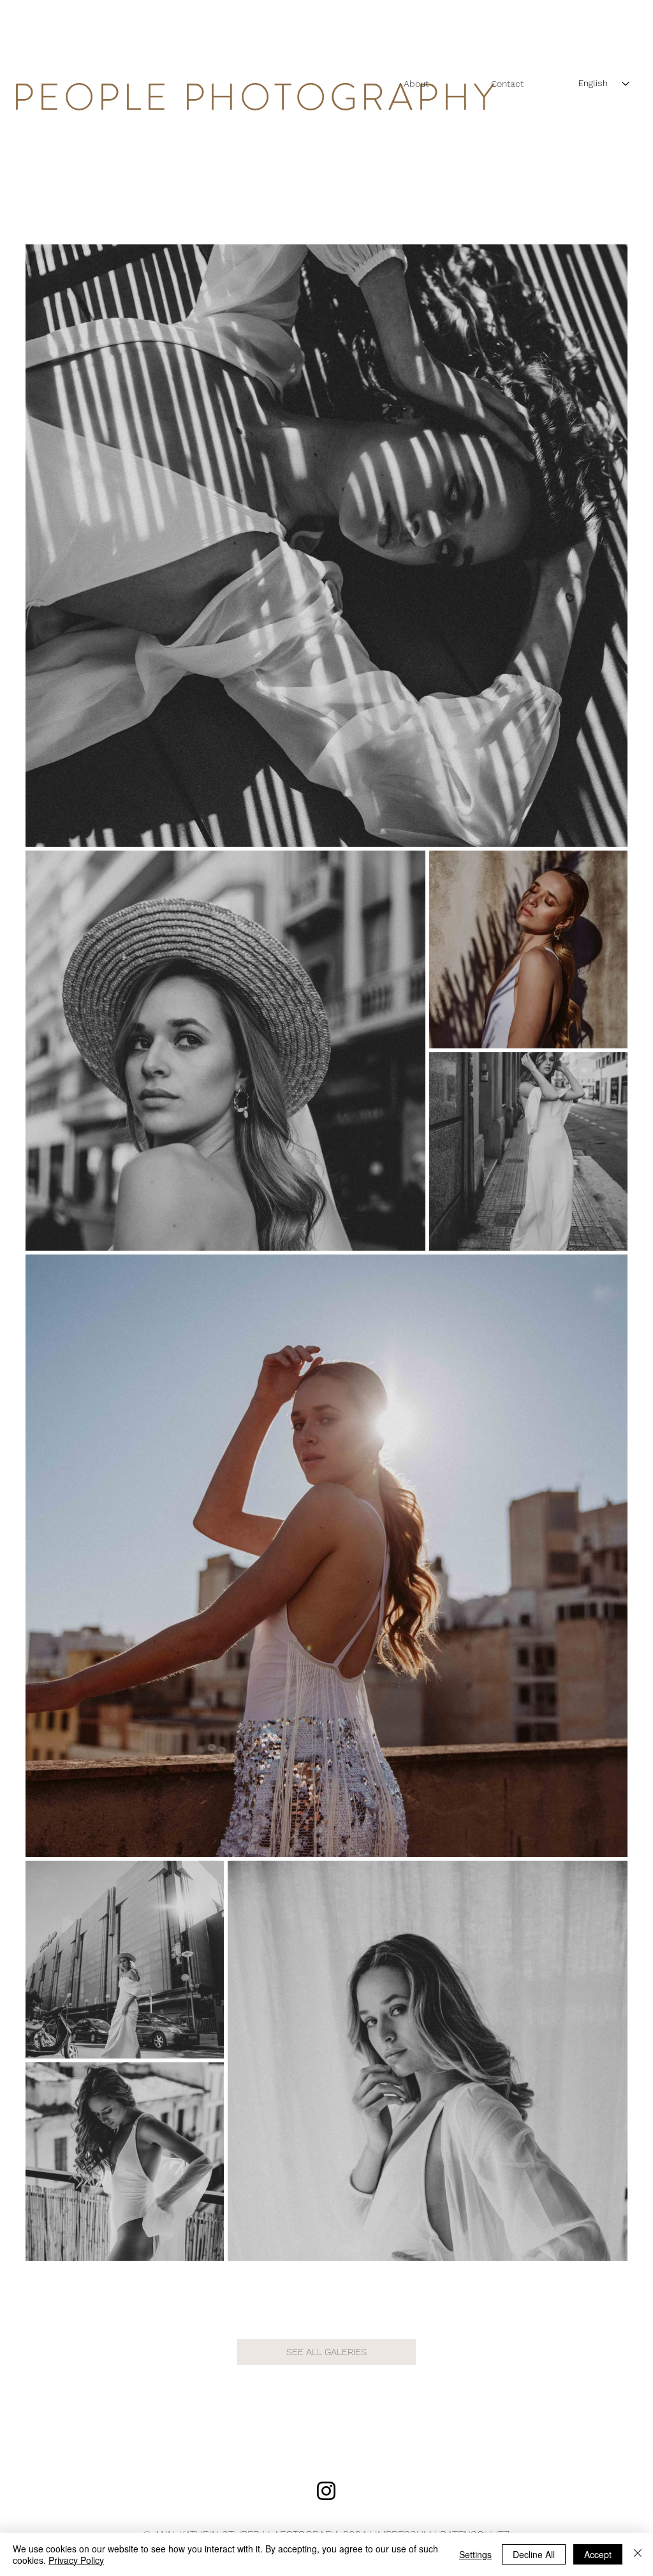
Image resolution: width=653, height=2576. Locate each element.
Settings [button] (475, 2554)
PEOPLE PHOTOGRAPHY (255, 97)
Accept (598, 2554)
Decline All (534, 2554)
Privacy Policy (76, 2560)
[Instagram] (326, 2491)
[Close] (638, 2554)
